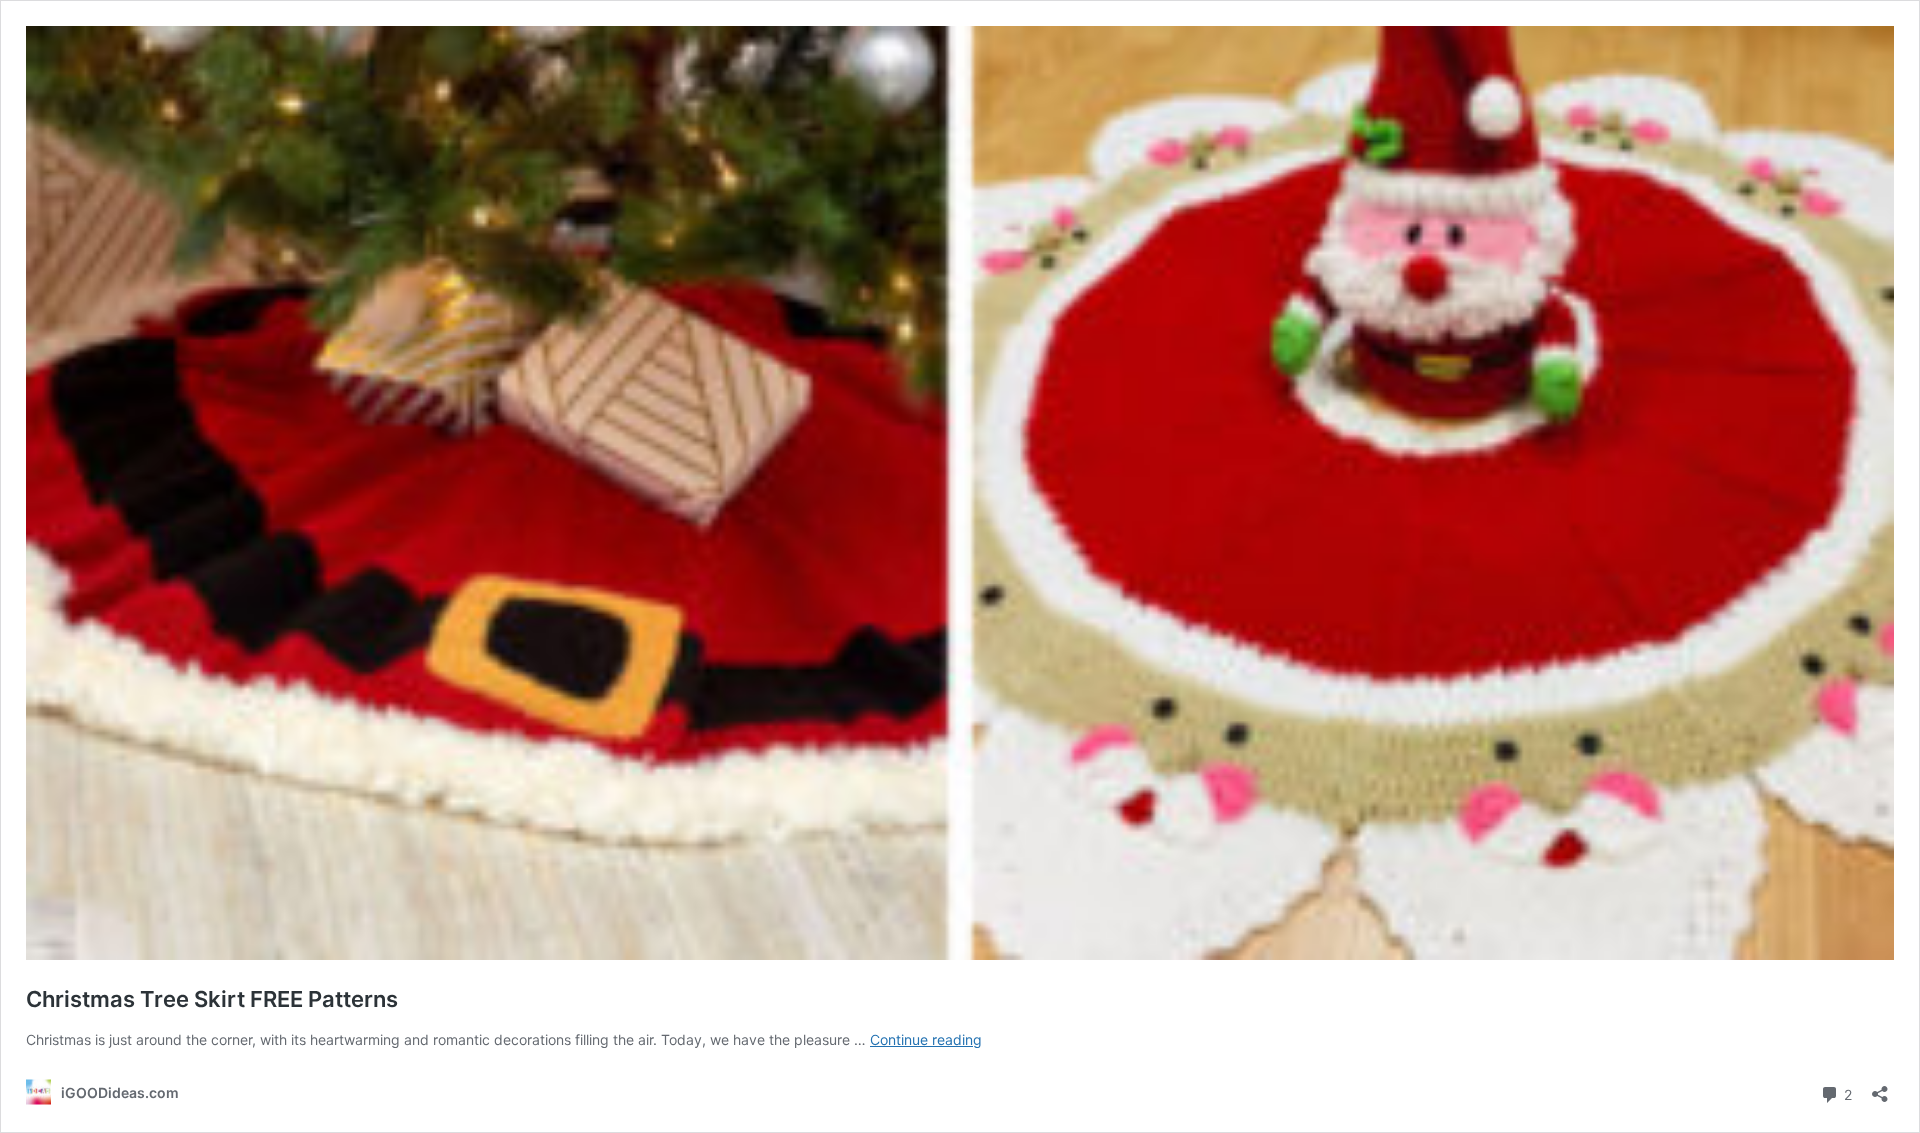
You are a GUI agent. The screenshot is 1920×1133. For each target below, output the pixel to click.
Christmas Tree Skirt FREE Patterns (212, 999)
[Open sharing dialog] (1880, 1087)
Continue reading (926, 1039)
